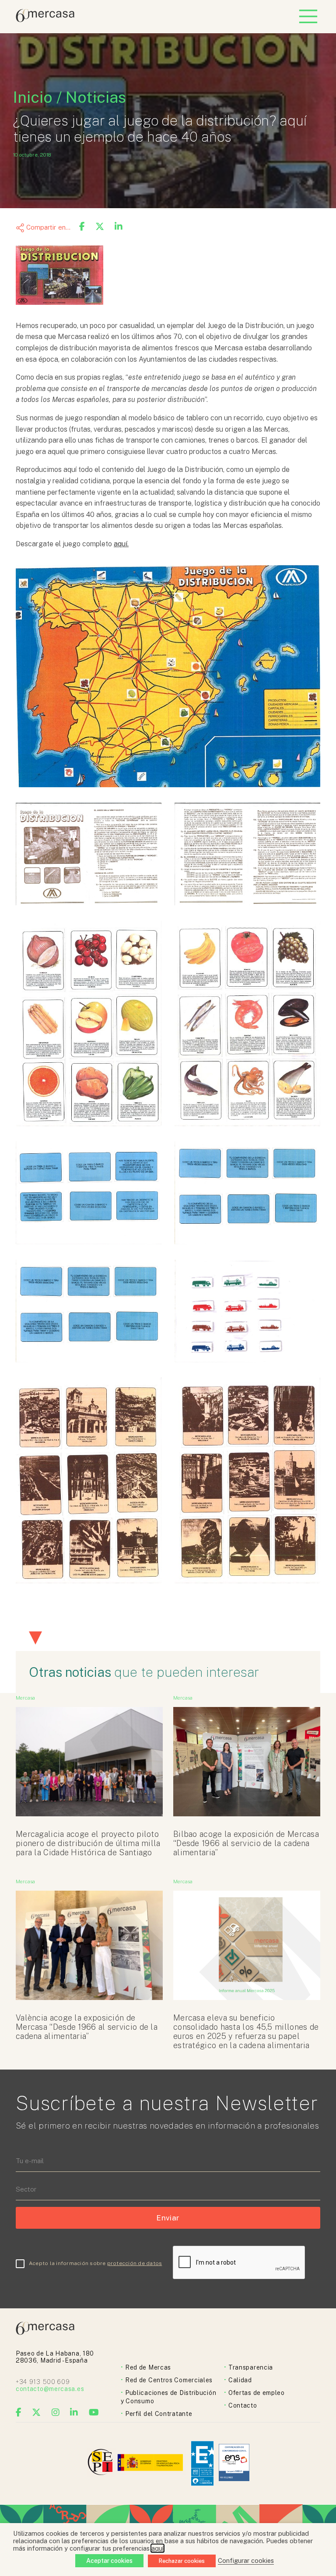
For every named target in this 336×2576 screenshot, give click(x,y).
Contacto (243, 2405)
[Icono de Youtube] (94, 2412)
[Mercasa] (45, 20)
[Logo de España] (151, 2463)
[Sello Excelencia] (202, 2463)
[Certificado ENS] (234, 2463)
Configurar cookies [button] (246, 2560)
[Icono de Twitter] (37, 2412)
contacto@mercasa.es (50, 2389)
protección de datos (135, 2263)
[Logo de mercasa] (102, 2463)
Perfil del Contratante (159, 2414)
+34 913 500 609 (43, 2382)
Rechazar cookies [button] (182, 2561)
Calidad (240, 2380)
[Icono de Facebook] (19, 2412)
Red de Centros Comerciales (169, 2380)
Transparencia (251, 2367)
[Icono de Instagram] (56, 2412)
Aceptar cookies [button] (109, 2561)
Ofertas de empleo (257, 2393)
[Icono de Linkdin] (74, 2412)
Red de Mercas (148, 2367)
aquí (157, 2548)
